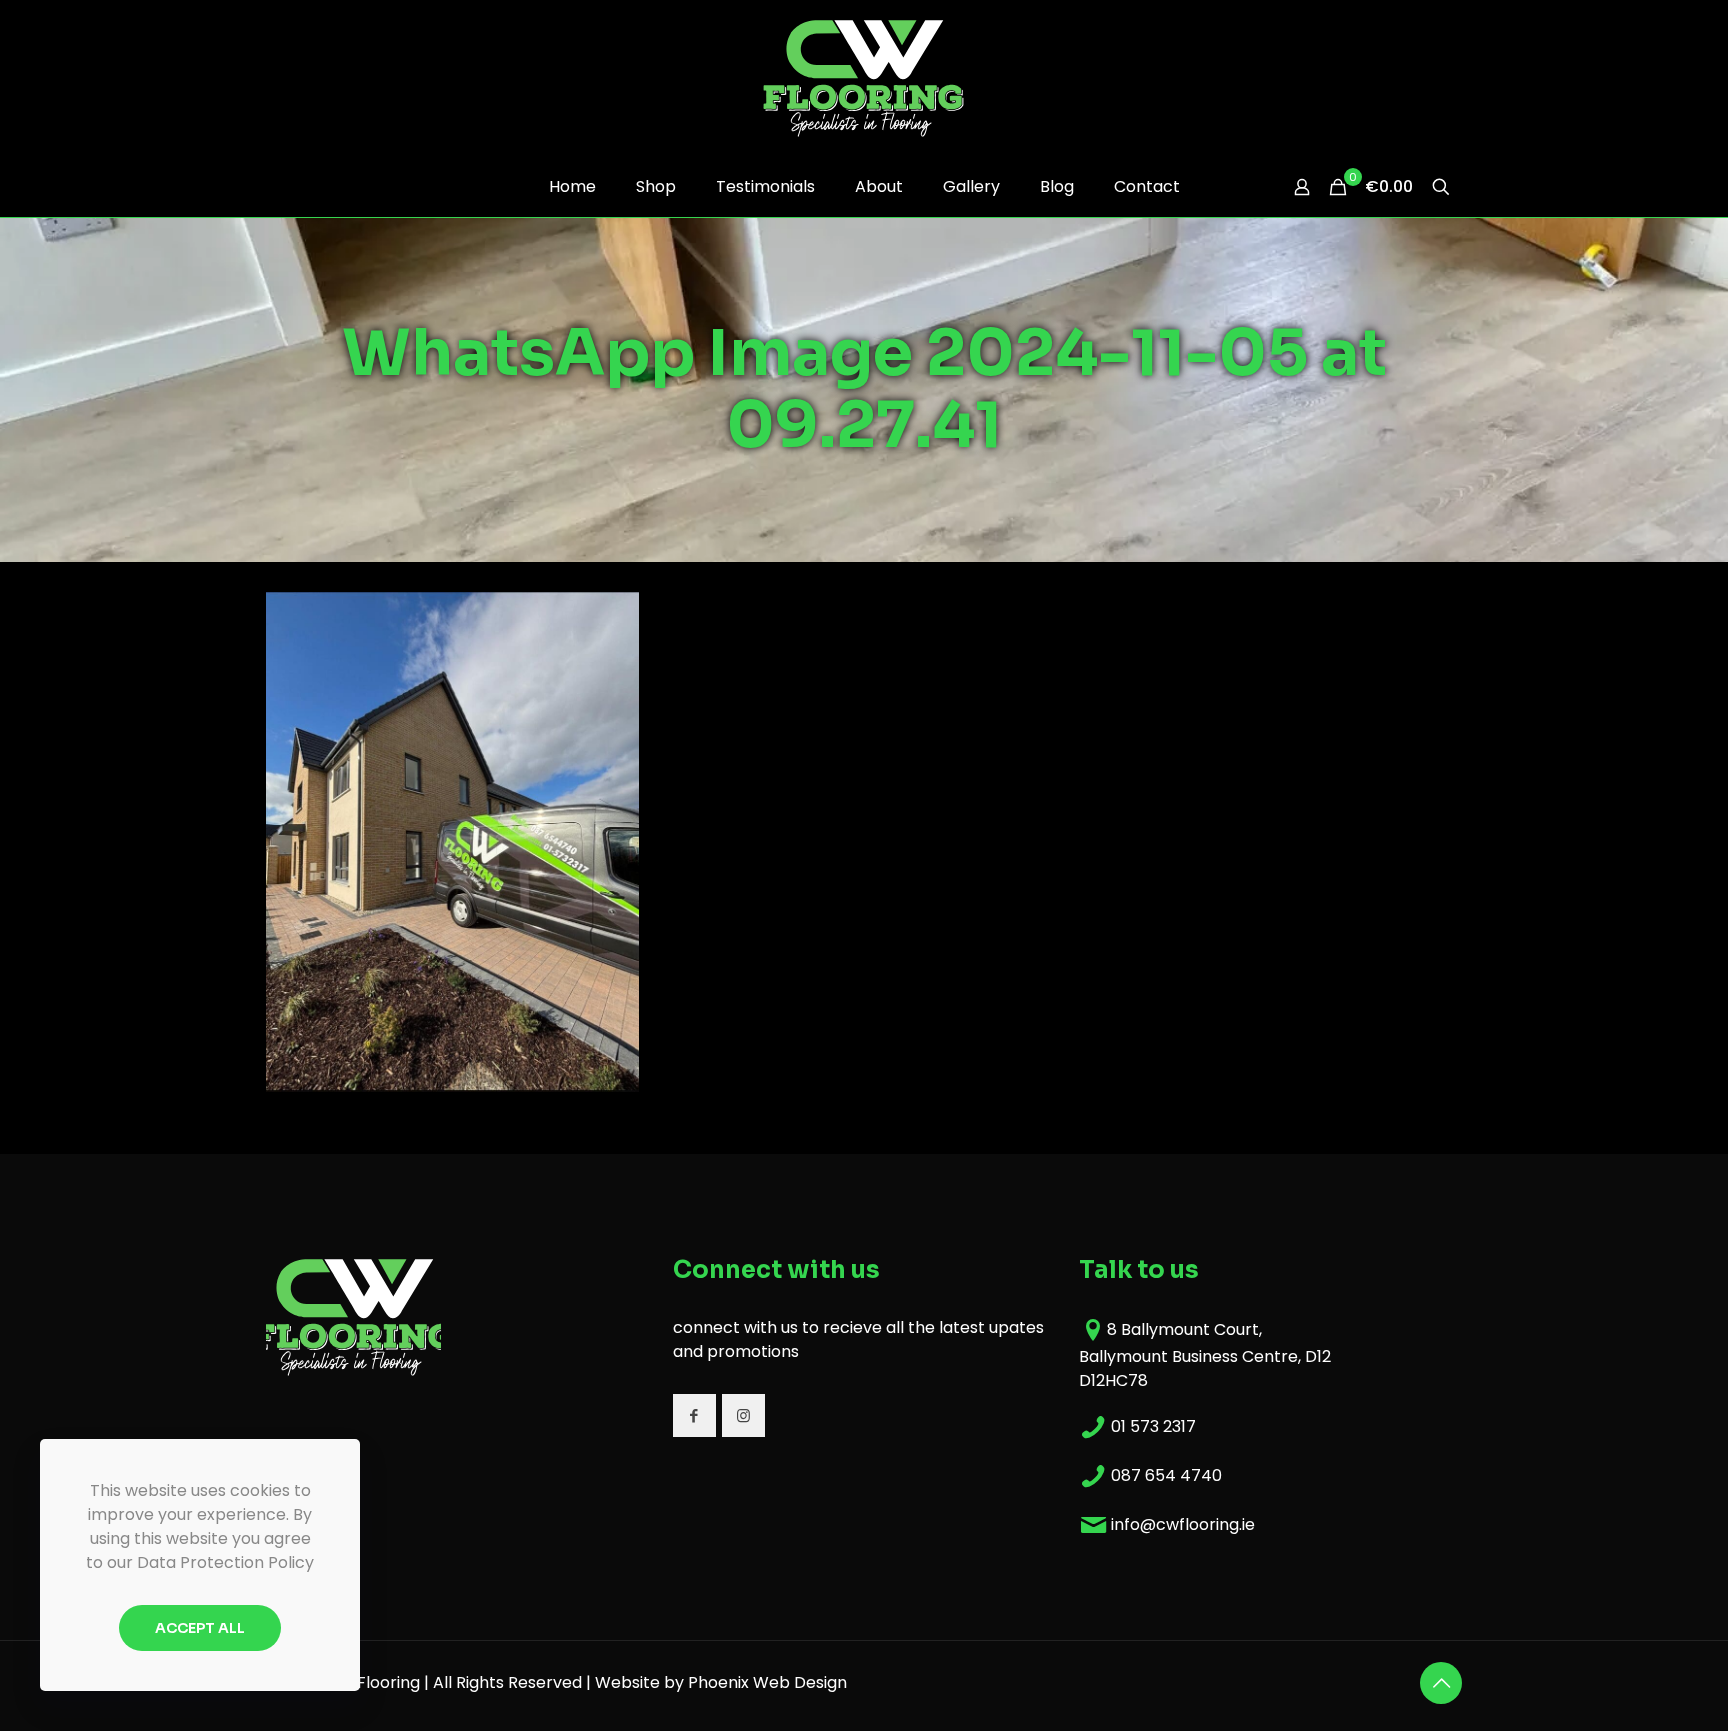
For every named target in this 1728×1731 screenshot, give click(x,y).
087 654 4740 (1166, 1475)
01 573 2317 (1153, 1426)
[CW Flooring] (864, 78)
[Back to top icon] (1441, 1683)
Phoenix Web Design (767, 1682)
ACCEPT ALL (200, 1628)
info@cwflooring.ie (1183, 1524)
